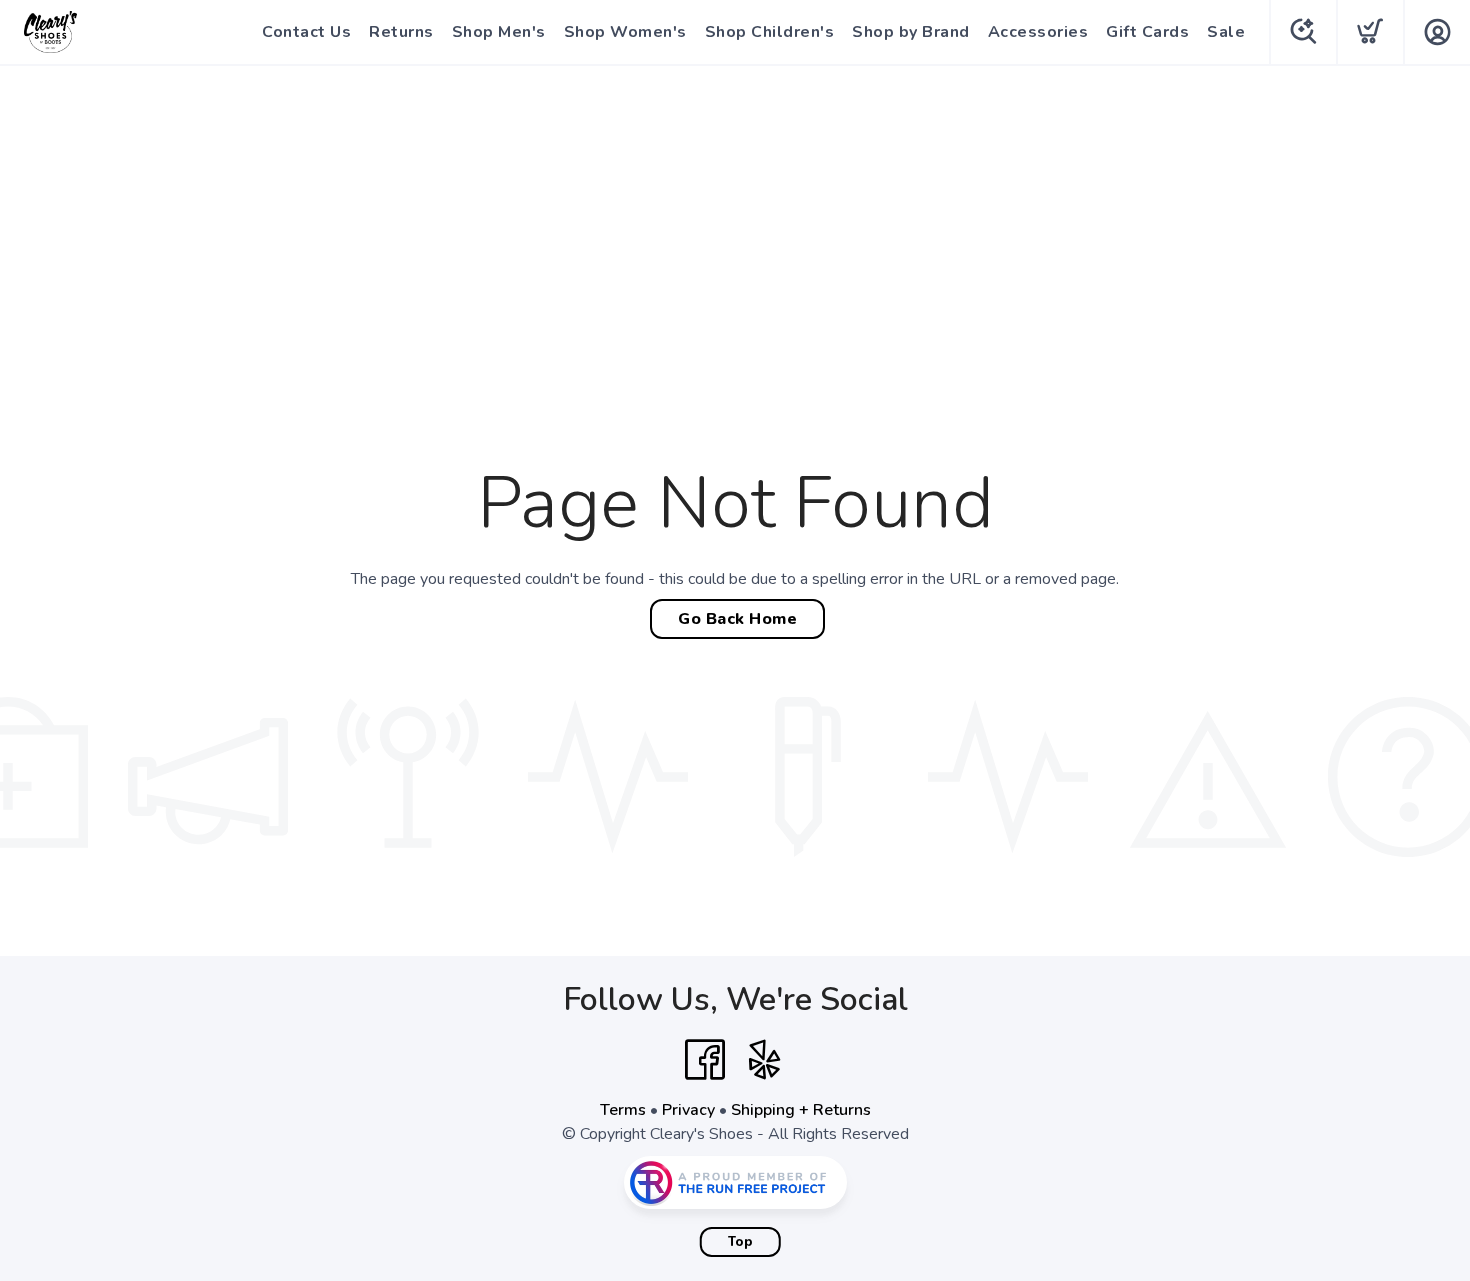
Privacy (688, 1110)
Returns (401, 32)
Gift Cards (1147, 32)
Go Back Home (737, 619)
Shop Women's (625, 32)
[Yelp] (765, 1060)
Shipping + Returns (801, 1110)
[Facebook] (705, 1060)
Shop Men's (499, 32)
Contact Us (306, 32)
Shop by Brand (911, 32)
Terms (623, 1110)
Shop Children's (770, 32)
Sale (1226, 32)
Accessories (1038, 32)
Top (740, 1242)
